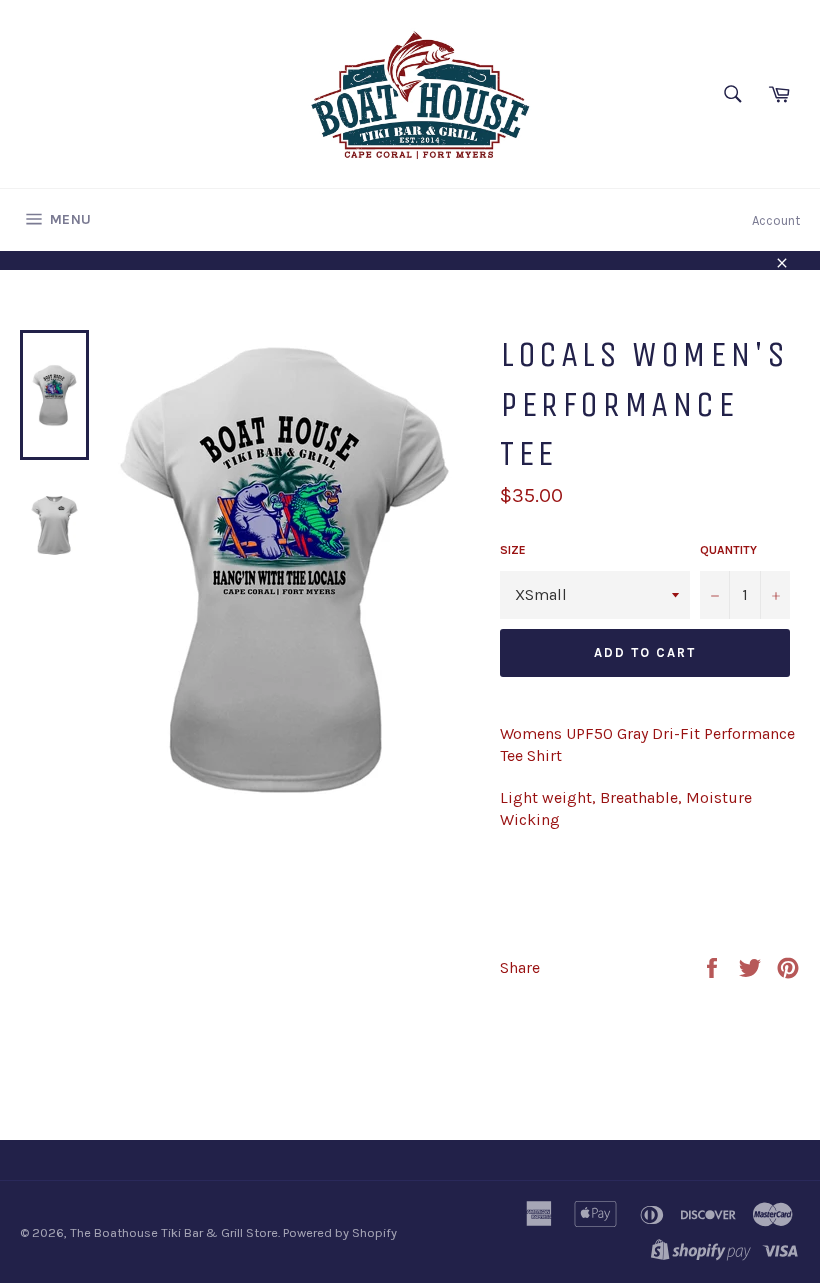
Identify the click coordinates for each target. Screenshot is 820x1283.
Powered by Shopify (340, 1232)
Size (513, 550)
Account (776, 220)
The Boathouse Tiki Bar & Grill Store (174, 1232)
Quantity (728, 550)
